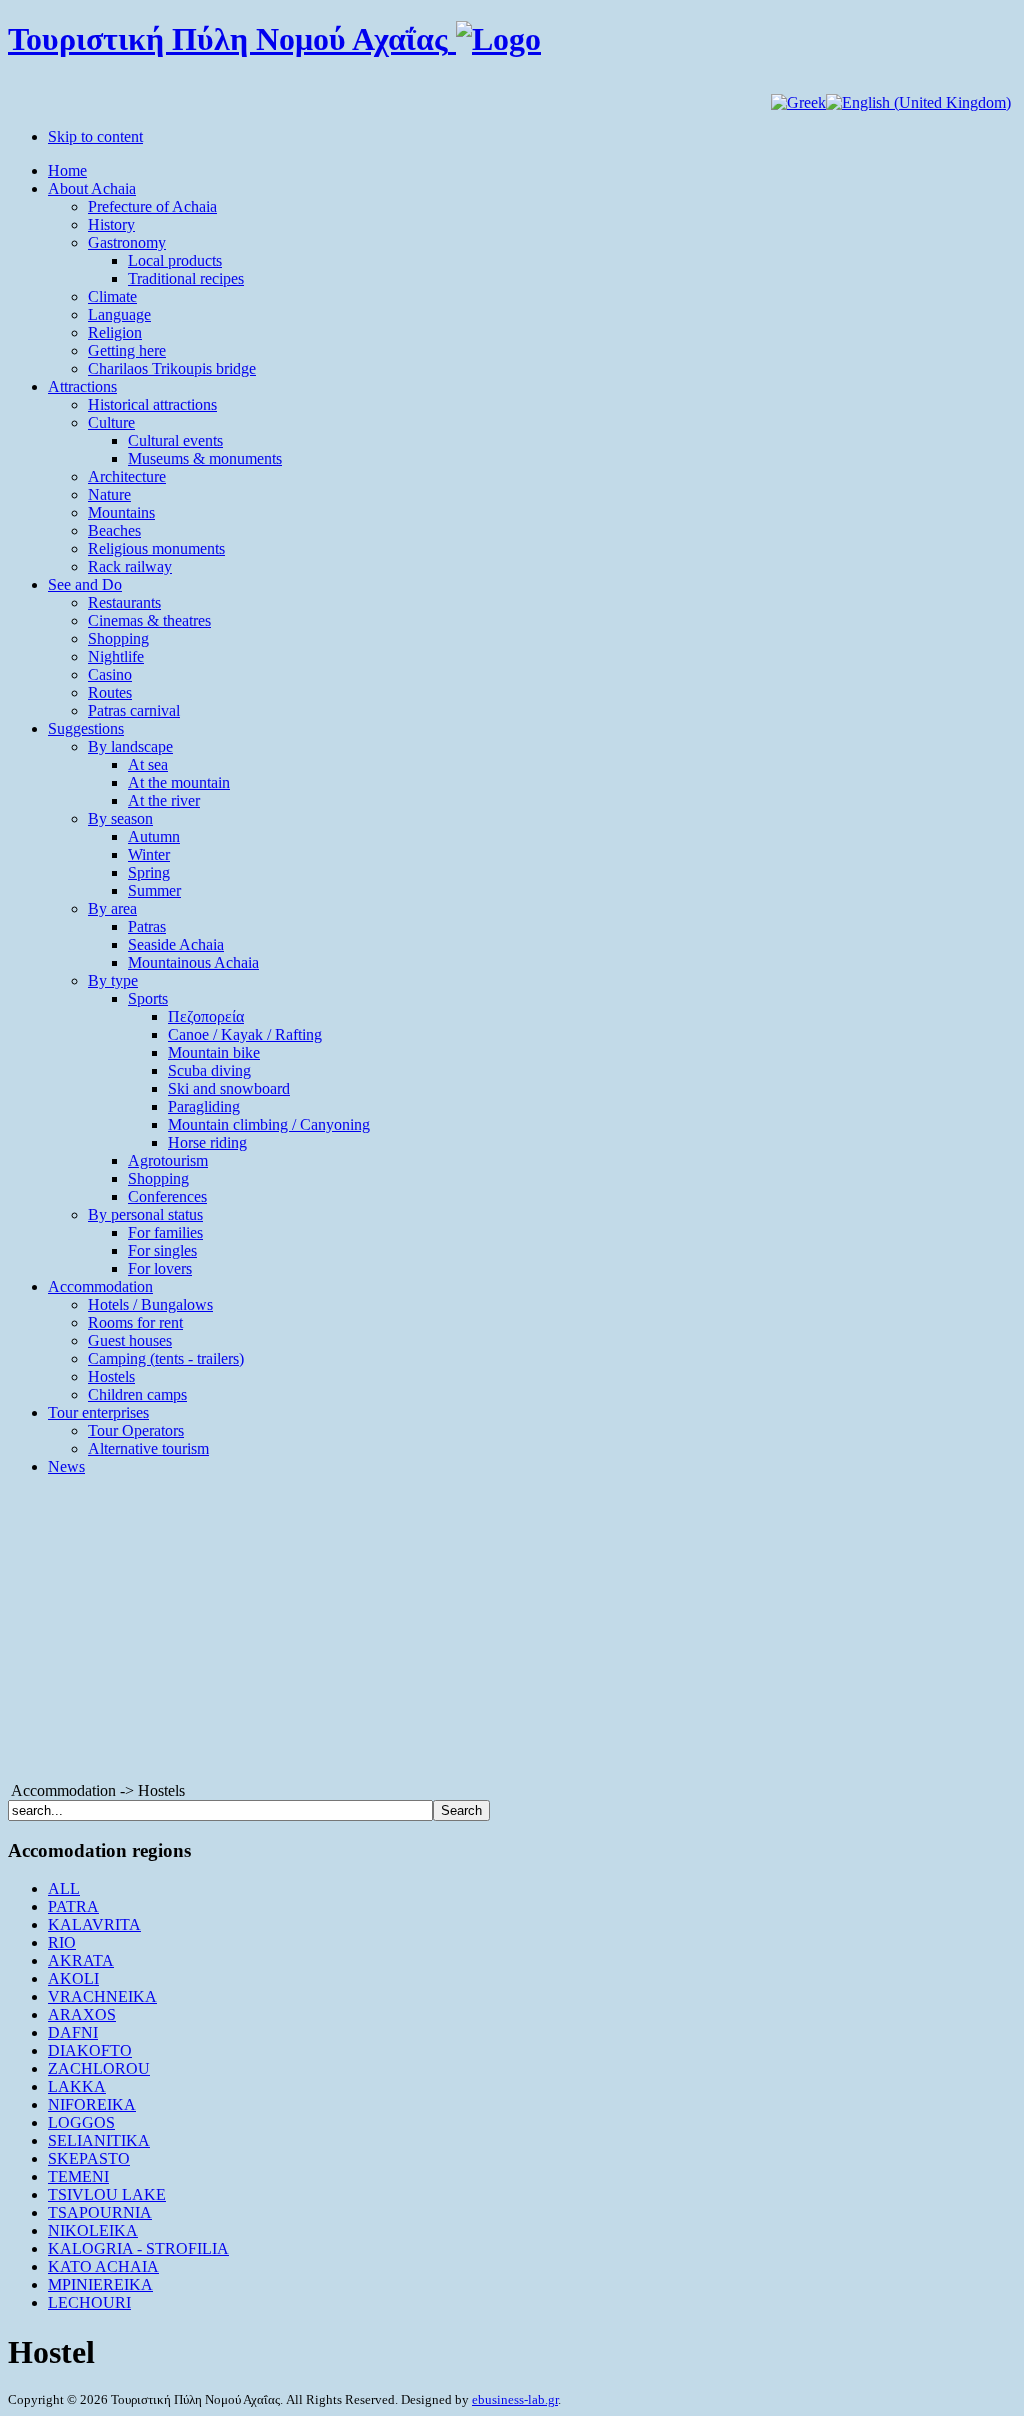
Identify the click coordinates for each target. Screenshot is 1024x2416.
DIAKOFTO (90, 2050)
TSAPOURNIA (100, 2212)
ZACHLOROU (99, 2068)
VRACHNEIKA (102, 1996)
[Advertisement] (512, 1632)
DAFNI (73, 2032)
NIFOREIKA (92, 2104)
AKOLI (73, 1978)
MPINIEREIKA (100, 2284)
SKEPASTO (89, 2158)
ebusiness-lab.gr (515, 2399)
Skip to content (95, 136)
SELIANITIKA (99, 2140)
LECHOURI (89, 2302)
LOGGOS (81, 2122)
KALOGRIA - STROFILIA (138, 2248)
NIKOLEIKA (93, 2230)
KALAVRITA (94, 1924)
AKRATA (81, 1960)
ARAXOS (82, 2014)
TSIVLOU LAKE (107, 2194)
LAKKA (77, 2086)
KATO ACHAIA (103, 2266)
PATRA (73, 1906)
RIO (62, 1942)
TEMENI (78, 2176)
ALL (64, 1888)
